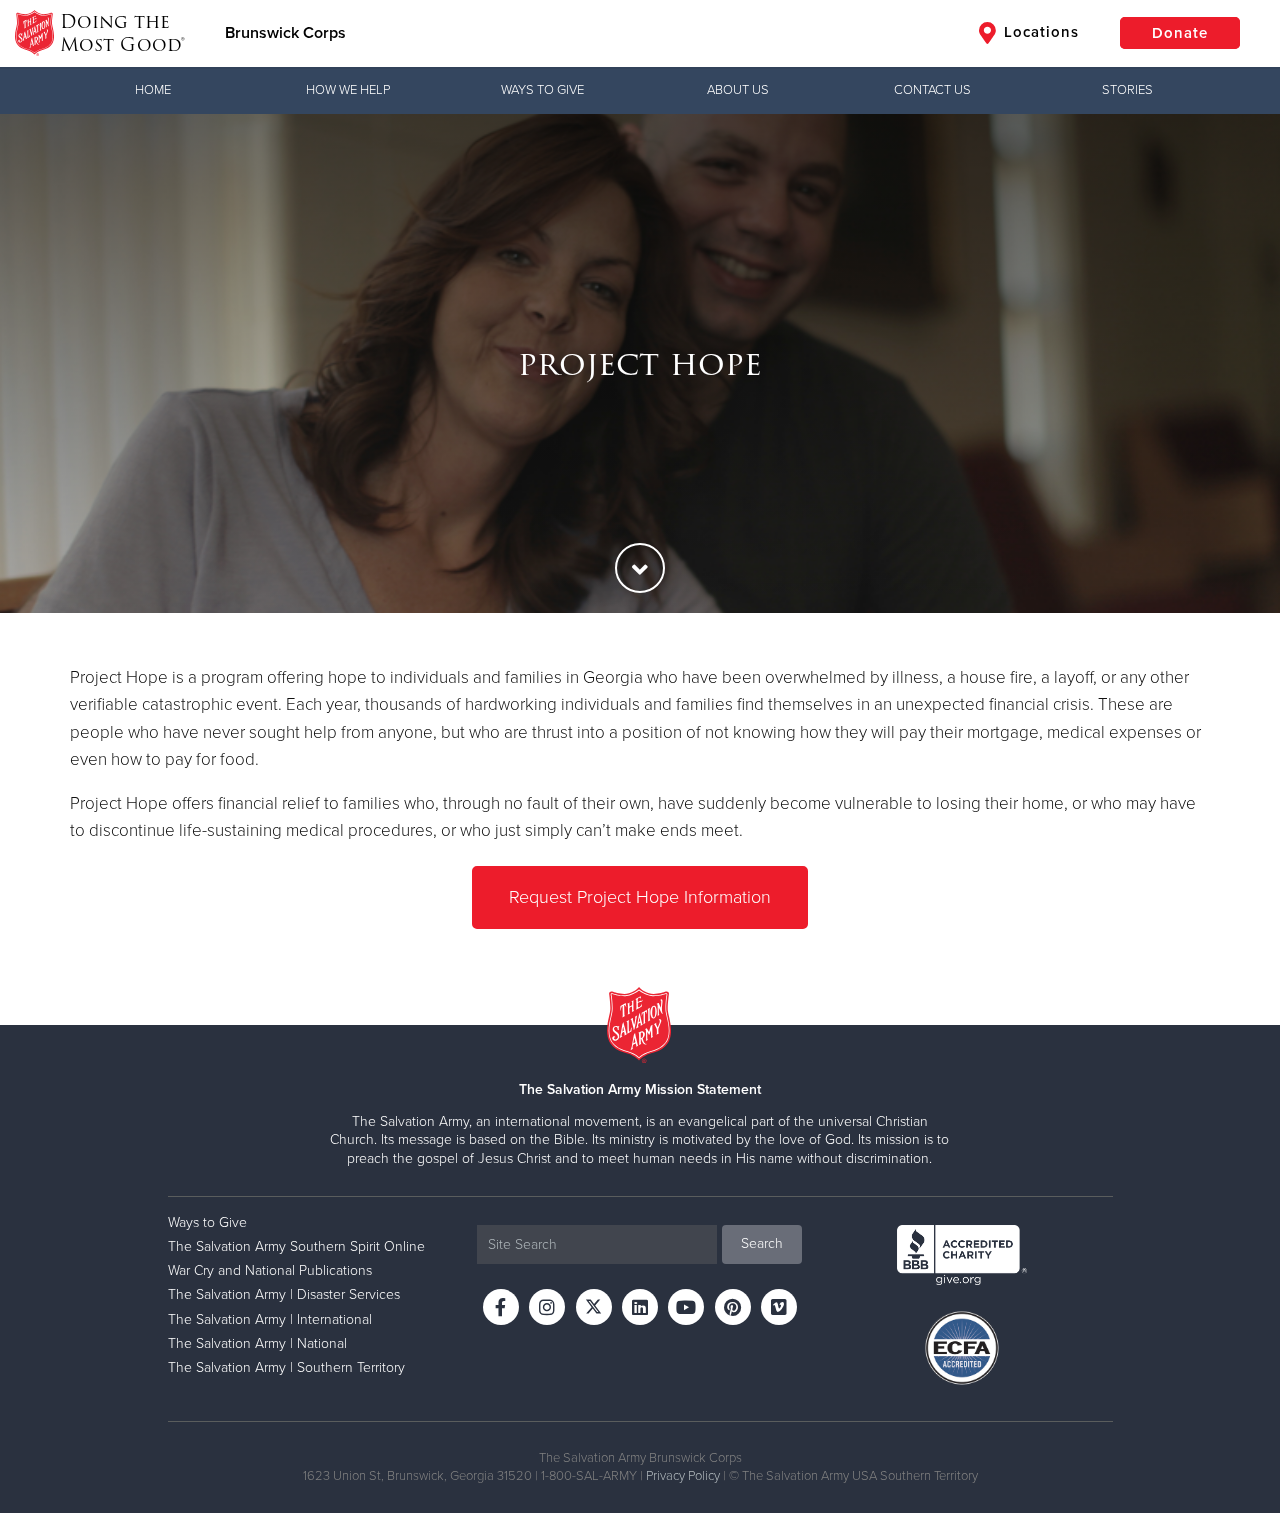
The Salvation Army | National (257, 1343)
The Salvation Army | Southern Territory (286, 1367)
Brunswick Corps (285, 33)
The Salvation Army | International (270, 1319)
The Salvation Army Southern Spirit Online (296, 1246)
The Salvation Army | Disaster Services (284, 1294)
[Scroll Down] (640, 568)
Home (153, 90)
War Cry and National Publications (270, 1270)
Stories (1127, 90)
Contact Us (932, 90)
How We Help (348, 90)
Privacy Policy (683, 1476)
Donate (1180, 33)
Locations (1039, 32)
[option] (640, 363)
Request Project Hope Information (640, 897)
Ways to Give (542, 90)
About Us (738, 90)
